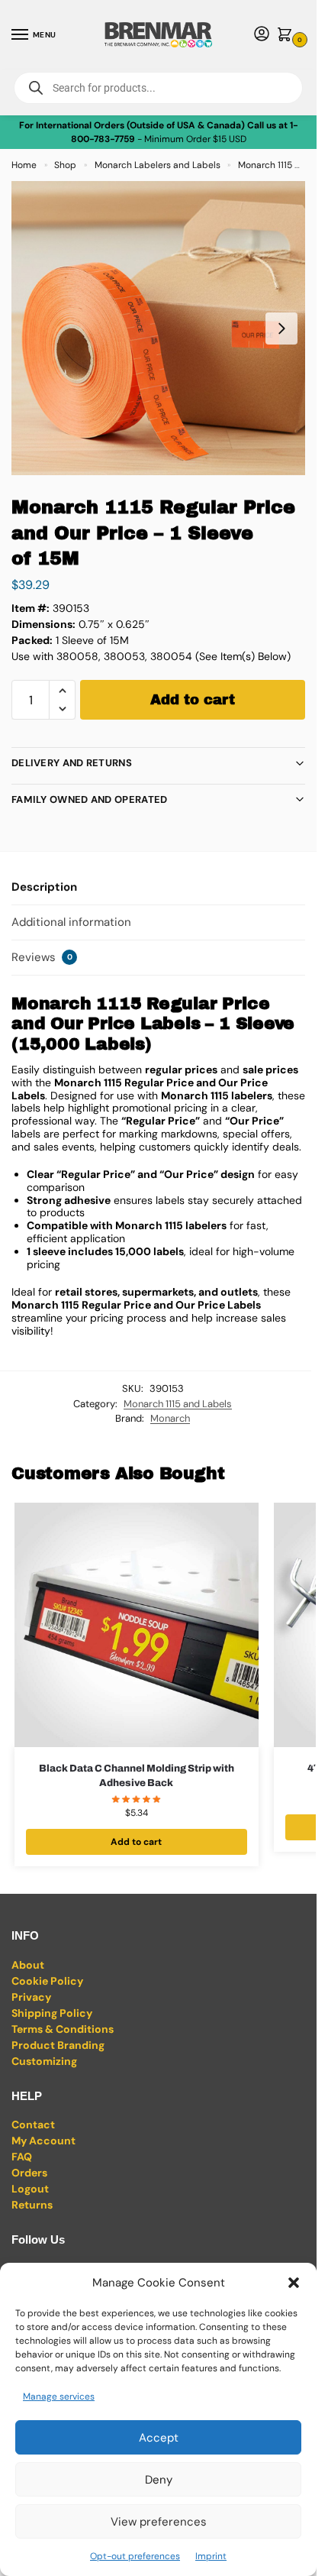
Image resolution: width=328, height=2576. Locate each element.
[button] (294, 2283)
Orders (29, 2173)
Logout (30, 2189)
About (28, 1965)
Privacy (31, 1997)
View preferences (159, 2522)
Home (24, 165)
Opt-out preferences (135, 2556)
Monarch (170, 1418)
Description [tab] (44, 887)
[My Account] (262, 35)
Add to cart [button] (136, 1842)
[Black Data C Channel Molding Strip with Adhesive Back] (137, 1625)
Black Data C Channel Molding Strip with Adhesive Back (137, 1776)
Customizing (44, 2061)
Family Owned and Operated (90, 799)
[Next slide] (281, 328)
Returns (32, 2205)
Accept (159, 2438)
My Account (43, 2141)
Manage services (59, 2396)
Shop (65, 165)
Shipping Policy (52, 2013)
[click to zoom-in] (158, 328)
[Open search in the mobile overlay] (158, 88)
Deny (159, 2480)
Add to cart (193, 700)
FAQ (22, 2157)
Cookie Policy (47, 1981)
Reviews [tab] (42, 957)
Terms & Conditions (63, 2029)
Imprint (211, 2556)
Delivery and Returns (72, 763)
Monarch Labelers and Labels (158, 165)
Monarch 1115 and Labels (178, 1404)
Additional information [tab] (71, 922)
